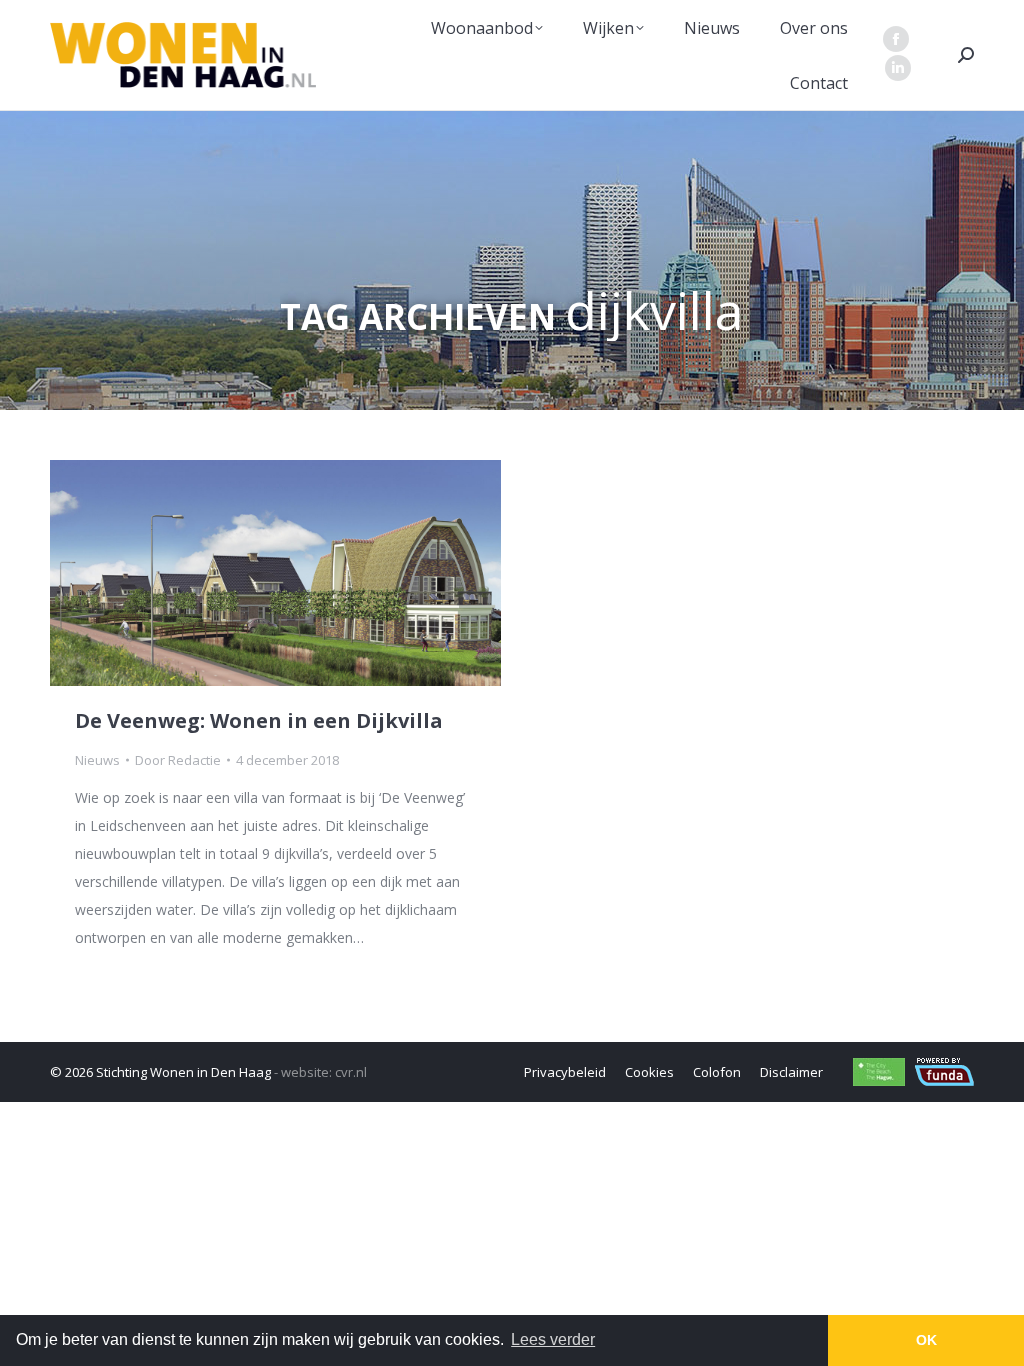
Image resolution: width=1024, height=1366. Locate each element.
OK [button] (926, 1340)
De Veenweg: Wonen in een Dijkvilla (259, 720)
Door (178, 760)
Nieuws (97, 760)
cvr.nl (351, 1072)
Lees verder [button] (553, 1339)
